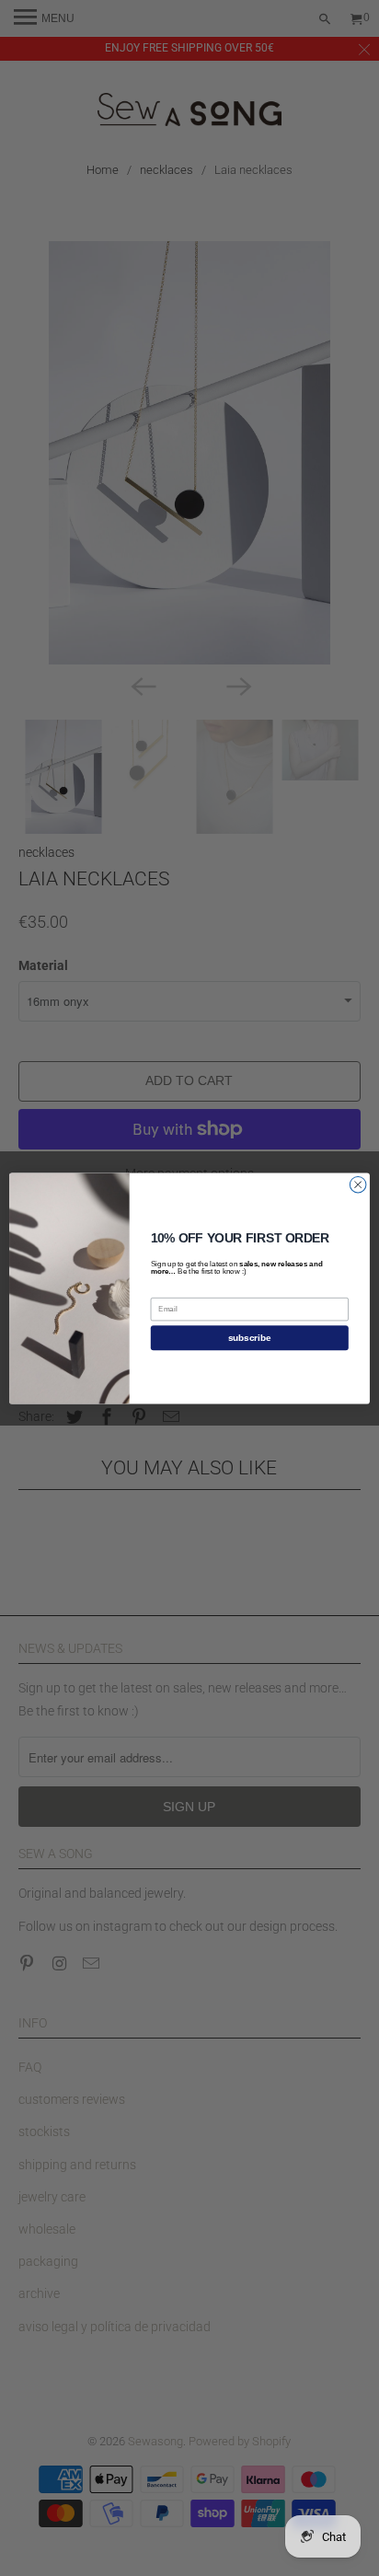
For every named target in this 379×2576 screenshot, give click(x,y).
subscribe (250, 1338)
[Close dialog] (358, 1184)
